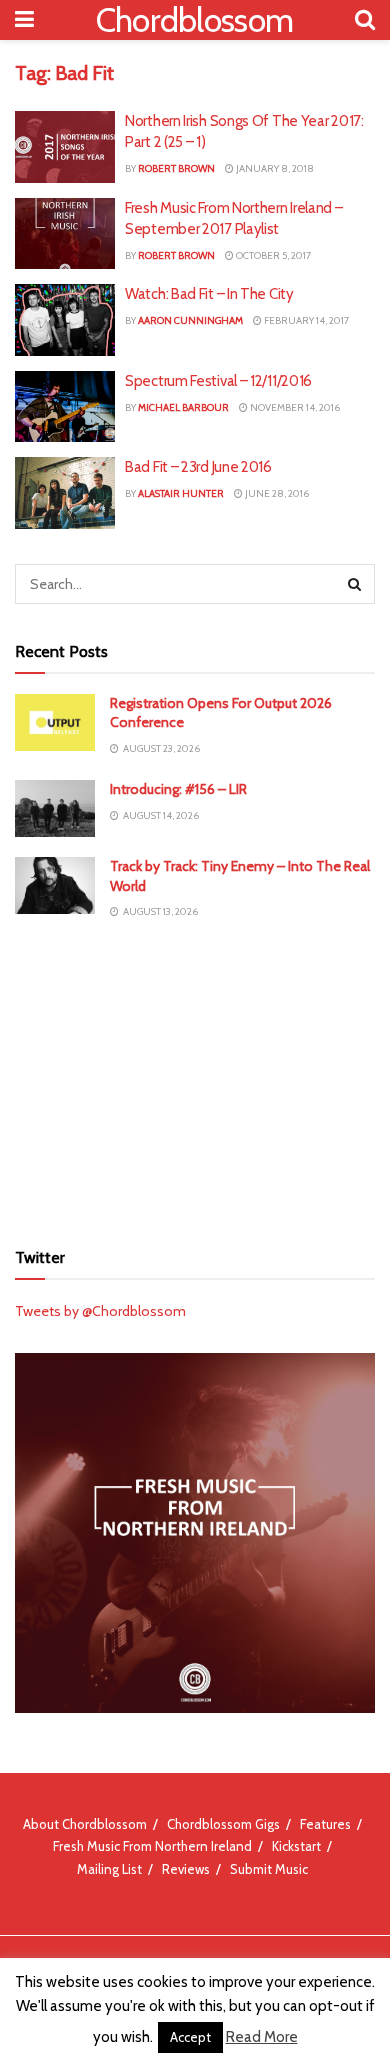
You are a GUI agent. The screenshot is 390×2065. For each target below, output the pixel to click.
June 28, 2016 (276, 493)
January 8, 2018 (274, 168)
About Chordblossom (85, 1824)
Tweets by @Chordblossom (100, 1311)
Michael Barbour (183, 407)
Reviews (186, 1869)
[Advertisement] (195, 1079)
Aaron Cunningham (190, 320)
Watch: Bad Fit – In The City (209, 294)
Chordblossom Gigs (223, 1824)
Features (325, 1824)
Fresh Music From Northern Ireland (152, 1846)
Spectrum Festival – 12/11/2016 (218, 381)
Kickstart (296, 1846)
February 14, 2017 (305, 320)
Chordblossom (195, 20)
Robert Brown (176, 168)
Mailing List (109, 1869)
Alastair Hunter (181, 493)
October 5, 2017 (272, 255)
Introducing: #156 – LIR (178, 789)
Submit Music (269, 1869)
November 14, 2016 (294, 407)
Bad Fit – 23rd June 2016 (198, 467)
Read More (262, 2037)
